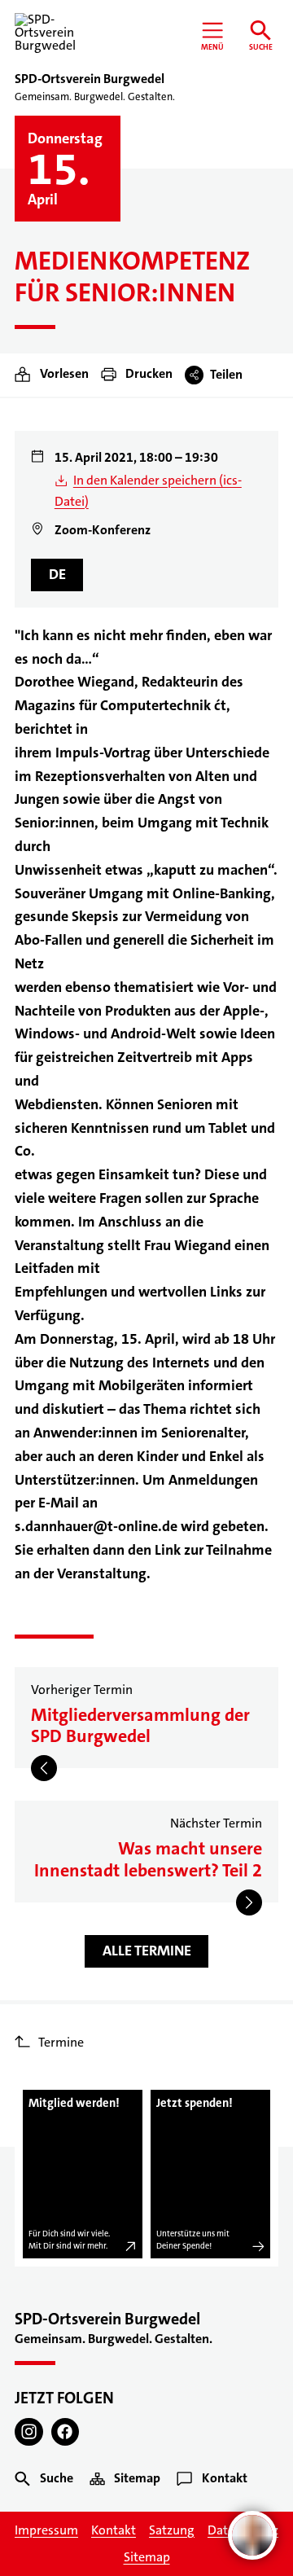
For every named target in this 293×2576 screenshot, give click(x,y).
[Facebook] (66, 2432)
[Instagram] (29, 2432)
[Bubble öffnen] (252, 2535)
